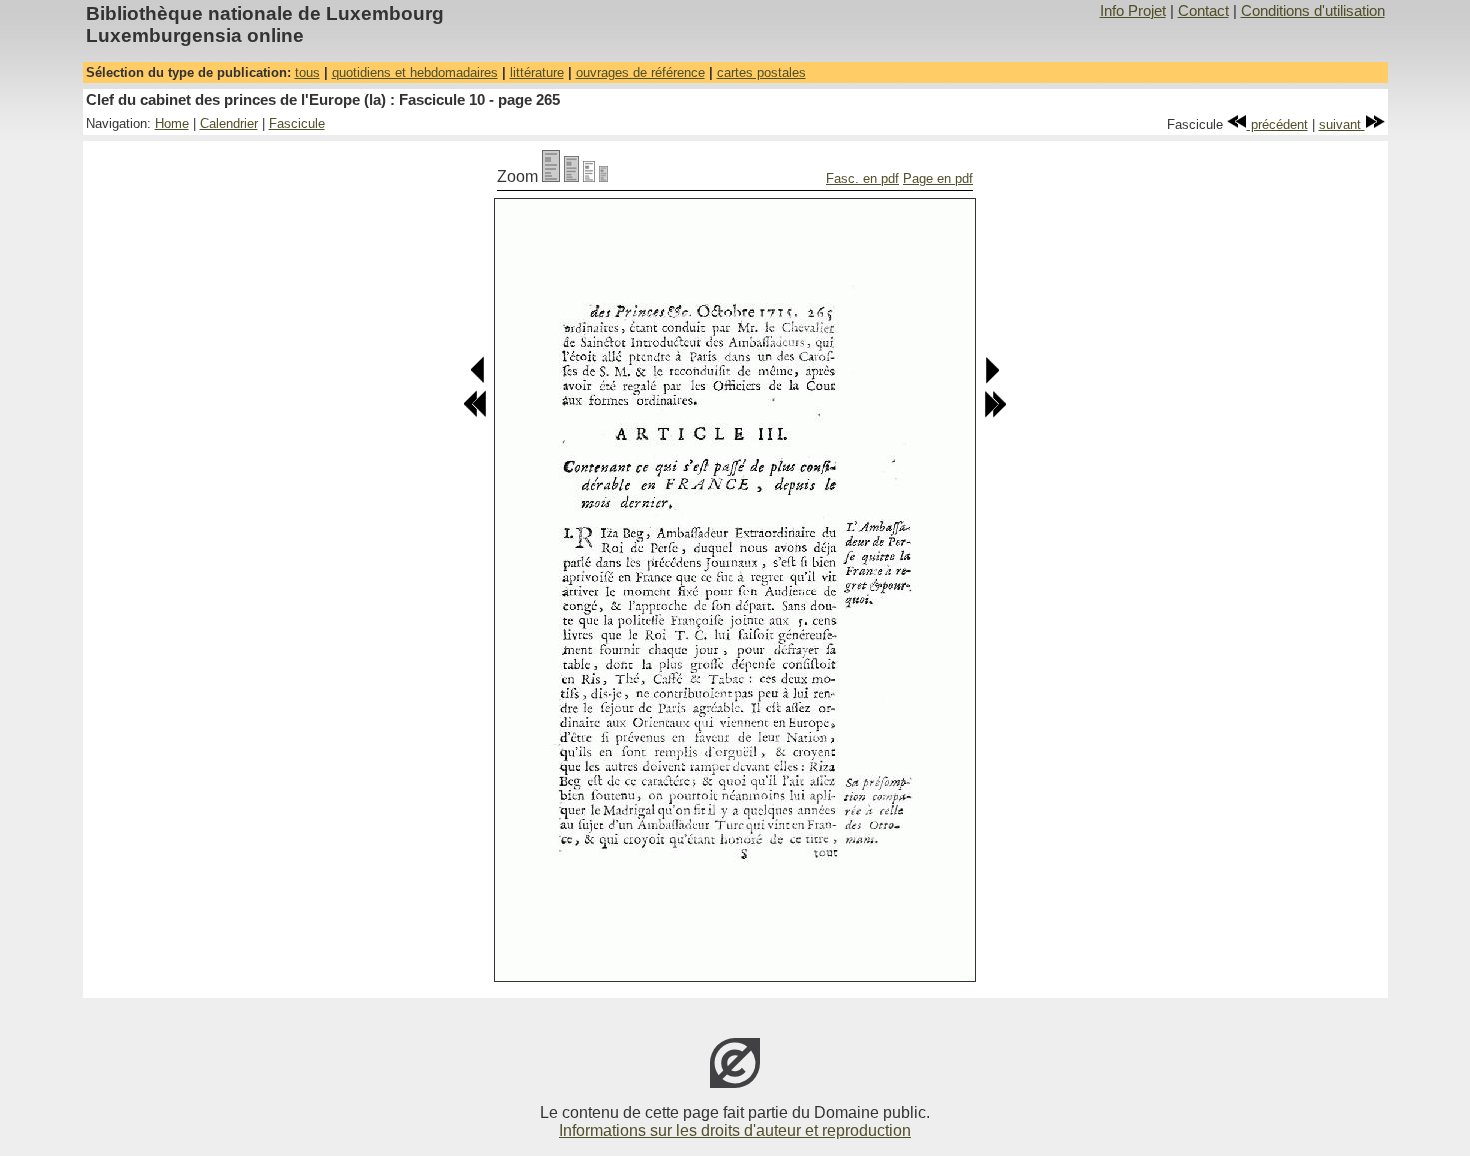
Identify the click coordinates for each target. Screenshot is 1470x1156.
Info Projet (1133, 11)
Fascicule (297, 123)
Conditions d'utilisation (1313, 11)
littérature (537, 72)
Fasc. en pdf (862, 178)
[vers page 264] (478, 379)
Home (172, 123)
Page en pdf (938, 178)
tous (307, 72)
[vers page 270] (995, 413)
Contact (1203, 11)
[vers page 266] (991, 379)
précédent (1277, 124)
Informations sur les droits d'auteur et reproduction (735, 1130)
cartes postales (761, 72)
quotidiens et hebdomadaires (415, 72)
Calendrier (229, 123)
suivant (1342, 124)
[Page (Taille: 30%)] (603, 176)
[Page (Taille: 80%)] (571, 176)
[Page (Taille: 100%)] (551, 176)
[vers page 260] (475, 413)
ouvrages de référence (640, 72)
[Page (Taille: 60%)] (589, 176)
